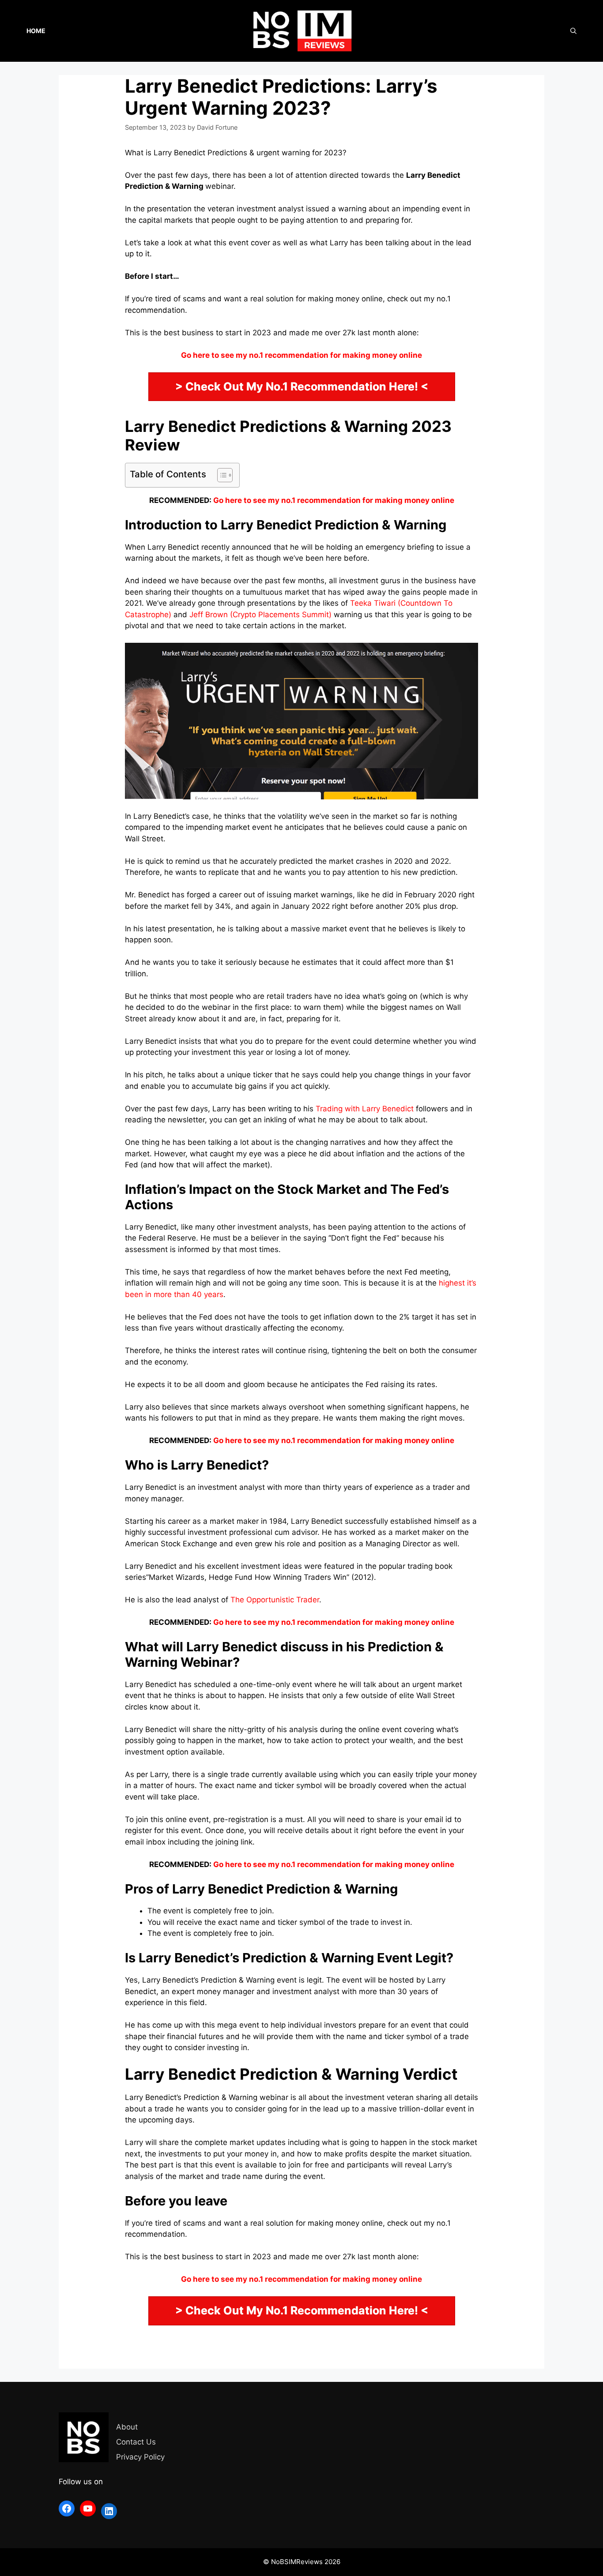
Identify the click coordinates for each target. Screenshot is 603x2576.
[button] (220, 475)
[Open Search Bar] (573, 31)
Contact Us (136, 2442)
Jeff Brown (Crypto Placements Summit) (260, 615)
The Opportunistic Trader (275, 1600)
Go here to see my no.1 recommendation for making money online (334, 500)
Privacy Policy (140, 2457)
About (127, 2427)
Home (36, 31)
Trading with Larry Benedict (365, 1109)
